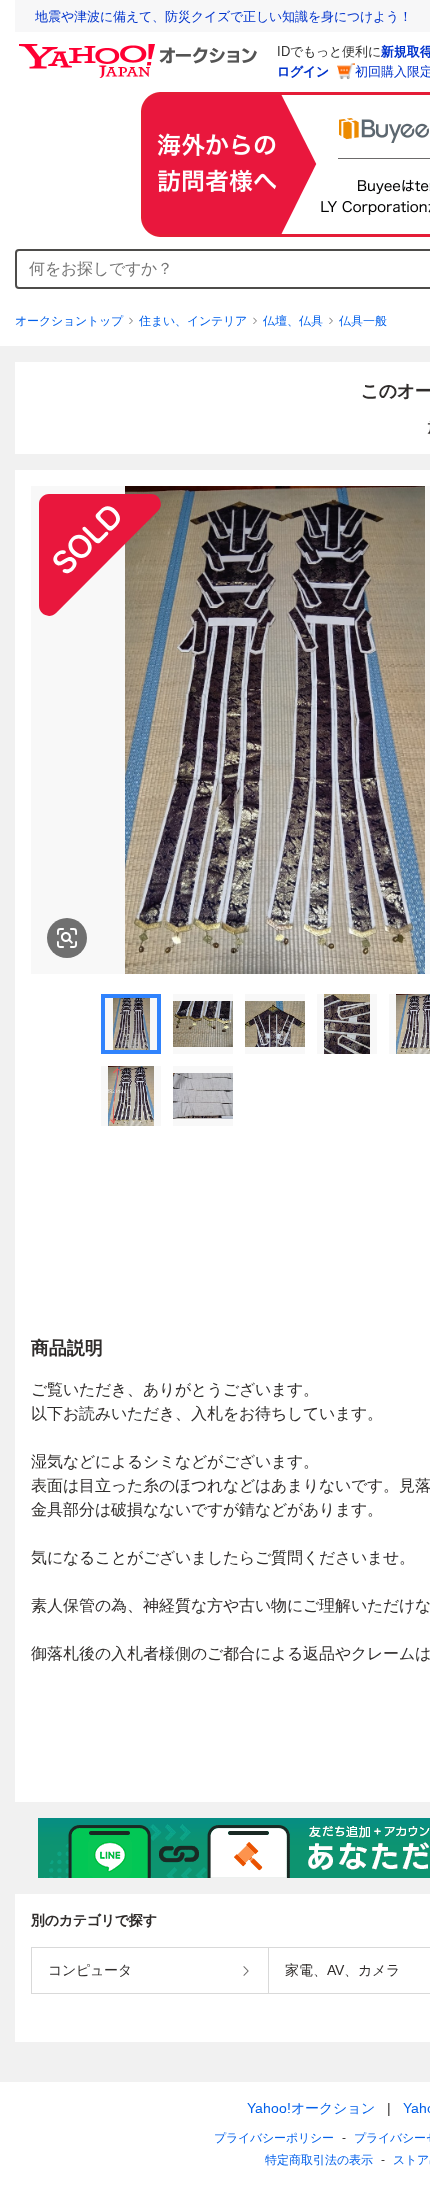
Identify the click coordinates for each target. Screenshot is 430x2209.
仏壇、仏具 (293, 321)
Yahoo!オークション (311, 2108)
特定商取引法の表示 (319, 2160)
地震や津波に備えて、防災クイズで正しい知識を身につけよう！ (223, 16)
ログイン (303, 71)
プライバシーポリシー (274, 2138)
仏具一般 (363, 321)
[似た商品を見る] (67, 938)
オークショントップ (69, 321)
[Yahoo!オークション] (141, 49)
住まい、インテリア (193, 321)
